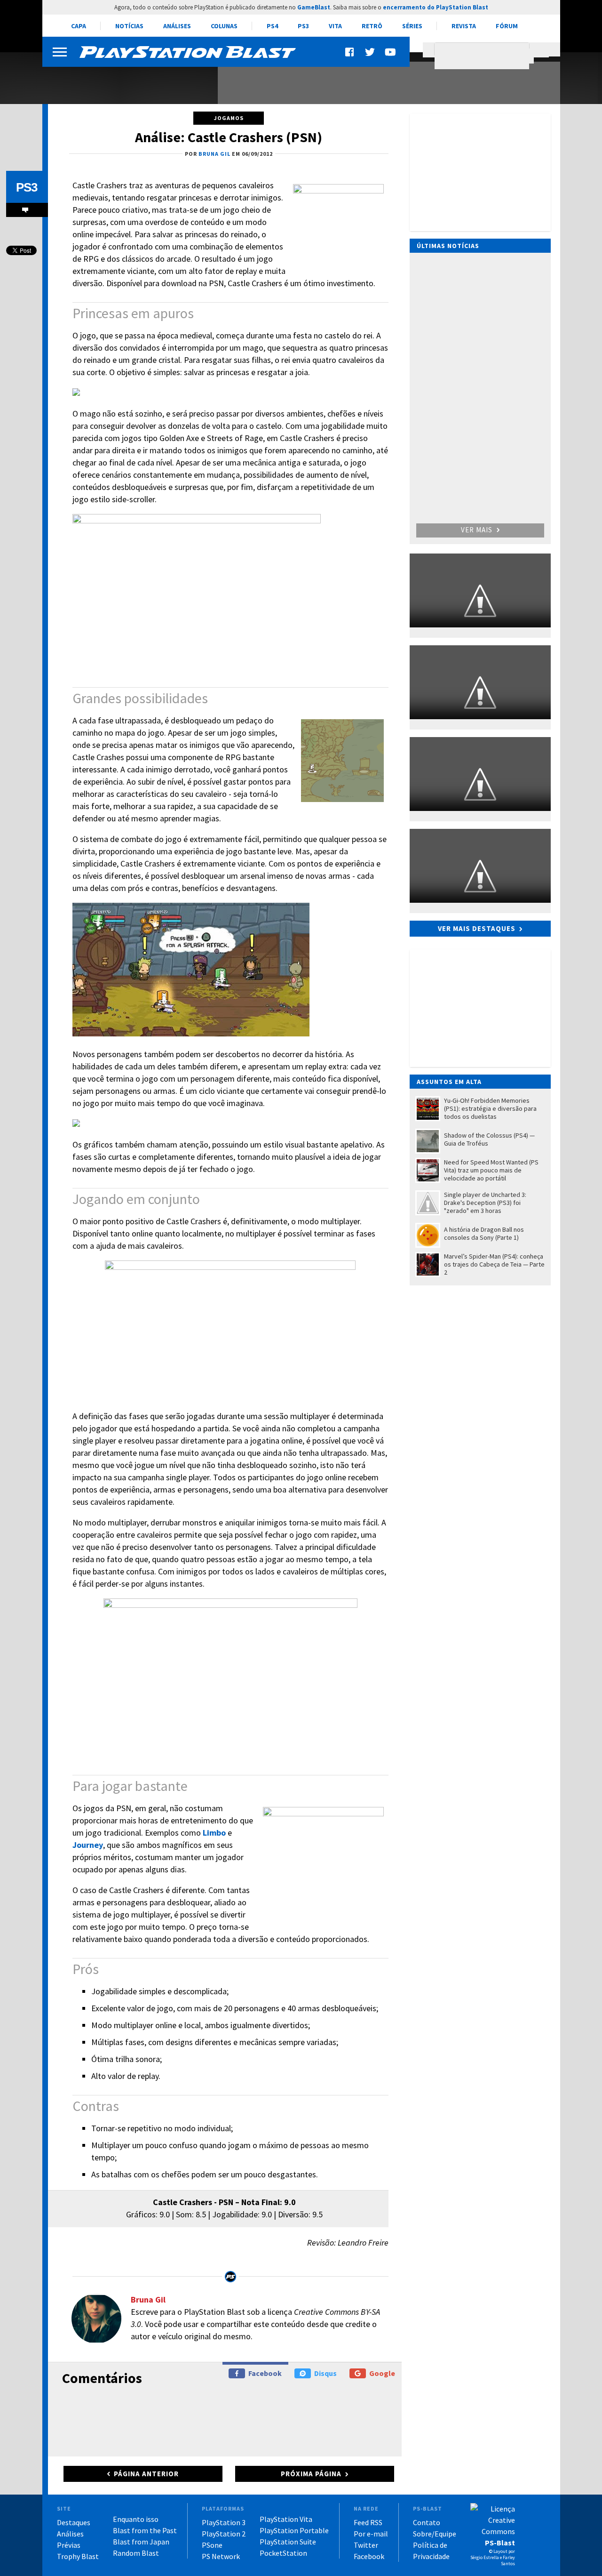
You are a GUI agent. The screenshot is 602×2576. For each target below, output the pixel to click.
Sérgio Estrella (485, 2557)
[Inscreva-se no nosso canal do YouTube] (390, 52)
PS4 (272, 26)
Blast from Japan (141, 2542)
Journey (88, 1845)
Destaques (74, 2522)
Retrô (372, 26)
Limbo (214, 1833)
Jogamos (229, 118)
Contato (427, 2522)
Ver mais (478, 530)
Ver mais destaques (477, 928)
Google (382, 2373)
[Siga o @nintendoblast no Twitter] (370, 52)
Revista (464, 26)
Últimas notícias (448, 246)
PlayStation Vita (286, 2519)
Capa (79, 26)
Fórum (507, 26)
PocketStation (283, 2553)
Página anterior (146, 2474)
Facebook (265, 2373)
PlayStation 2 (224, 2534)
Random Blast (136, 2553)
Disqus (325, 2373)
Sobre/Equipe (435, 2534)
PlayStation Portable (294, 2530)
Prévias (69, 2545)
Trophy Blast (78, 2556)
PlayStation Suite (288, 2542)
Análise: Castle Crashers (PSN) (229, 137)
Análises (177, 26)
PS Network (221, 2556)
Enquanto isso (136, 2519)
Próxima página (311, 2474)
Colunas (224, 26)
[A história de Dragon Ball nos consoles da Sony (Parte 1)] (125, 79)
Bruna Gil (148, 2299)
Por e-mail (371, 2534)
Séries (412, 26)
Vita (335, 26)
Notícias (129, 26)
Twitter (366, 2545)
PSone (212, 2545)
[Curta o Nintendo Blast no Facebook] (350, 52)
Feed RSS (368, 2522)
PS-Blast (500, 2543)
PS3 (303, 26)
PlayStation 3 (224, 2522)
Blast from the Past (145, 2530)
